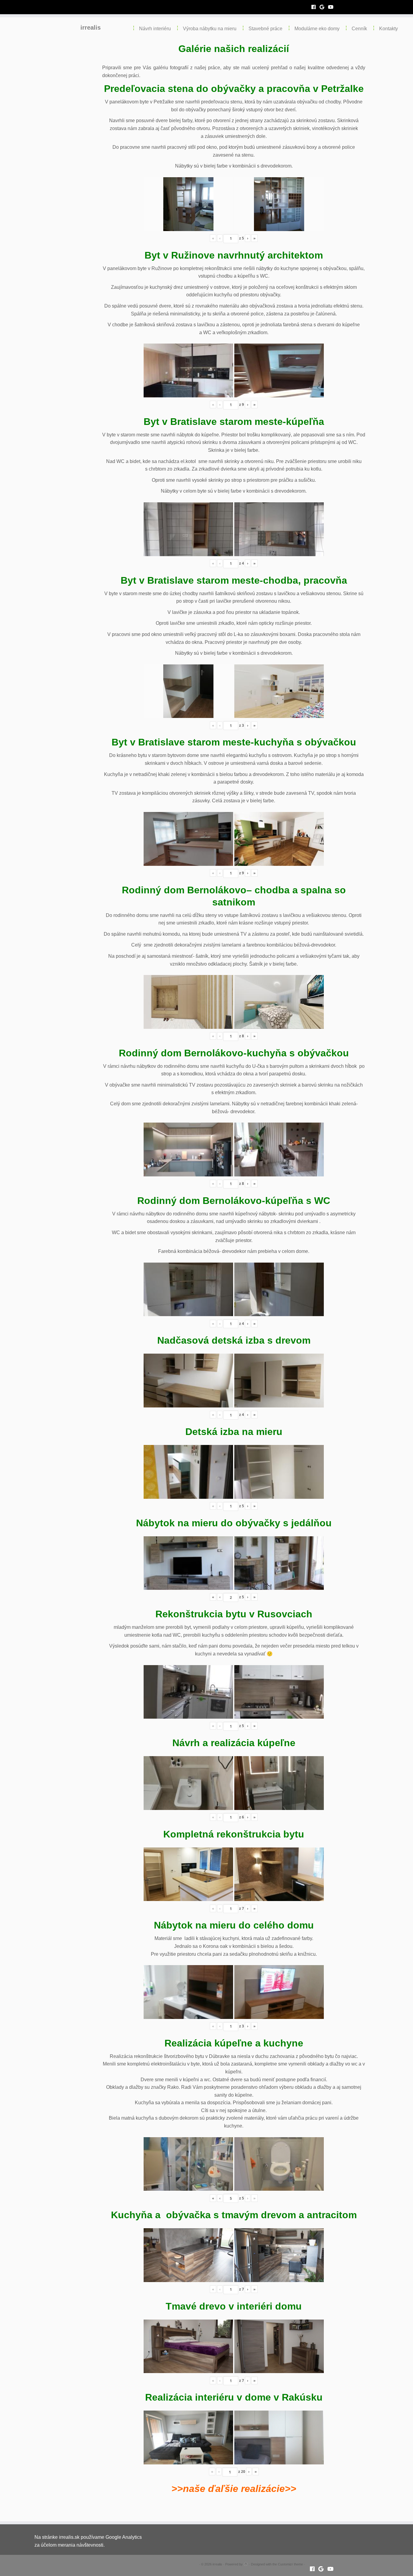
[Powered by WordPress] (246, 2563)
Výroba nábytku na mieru (210, 29)
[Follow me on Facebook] (315, 7)
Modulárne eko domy (317, 29)
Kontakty (389, 29)
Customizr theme (290, 2564)
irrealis (91, 28)
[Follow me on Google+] (324, 7)
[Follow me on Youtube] (333, 7)
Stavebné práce (265, 29)
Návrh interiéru (155, 29)
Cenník (359, 29)
